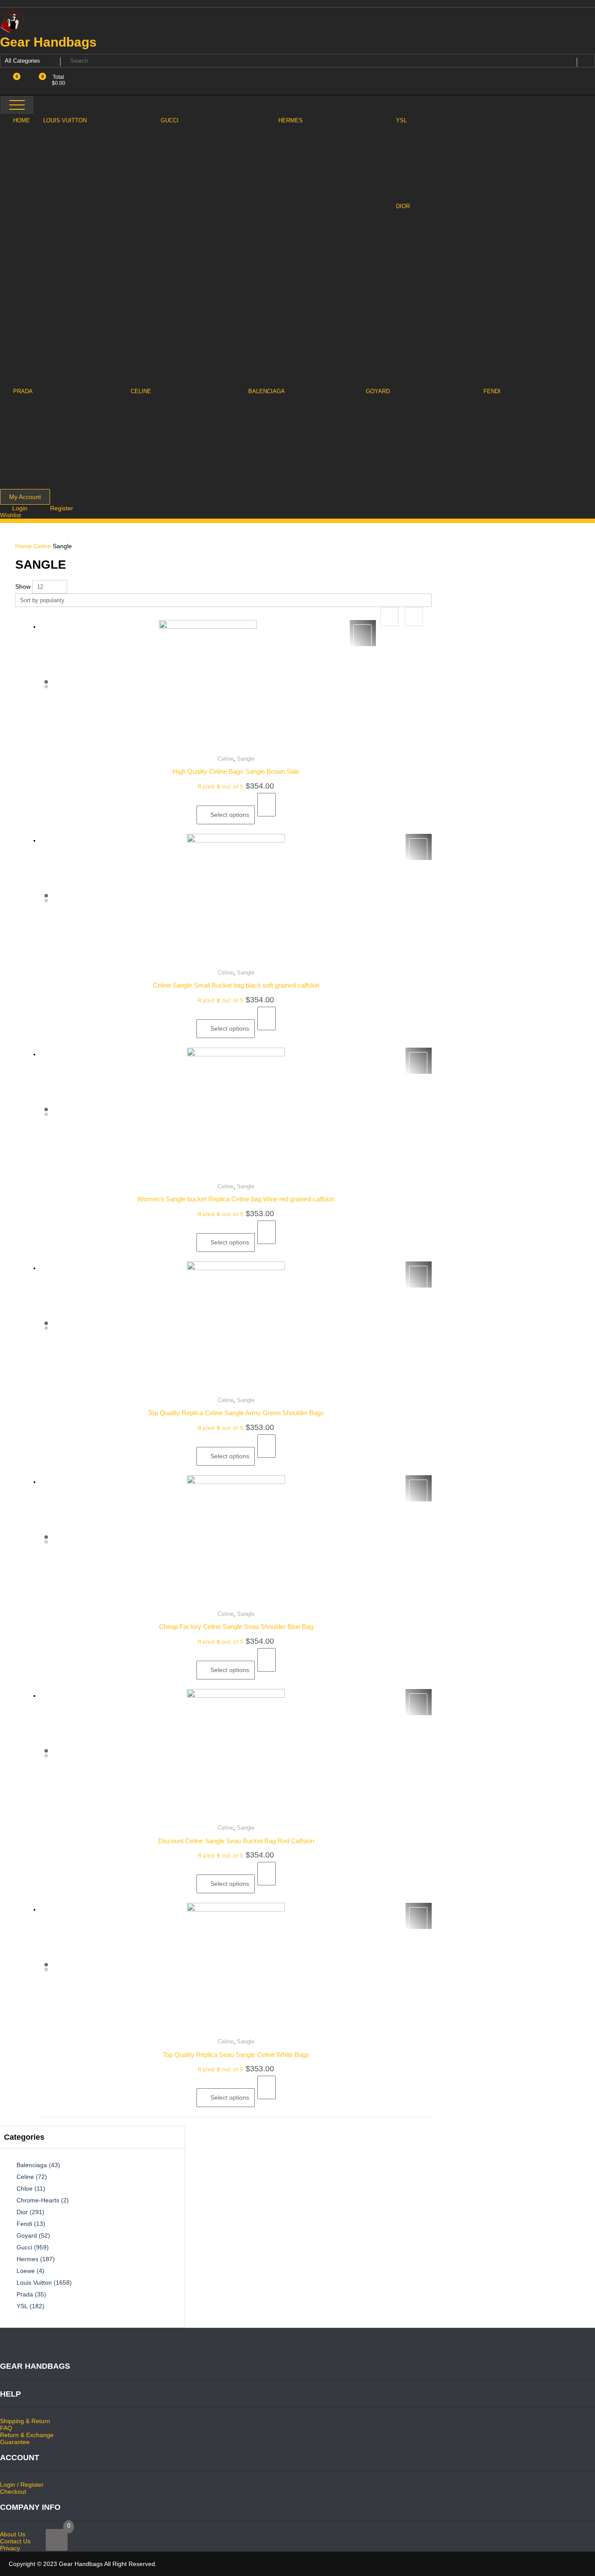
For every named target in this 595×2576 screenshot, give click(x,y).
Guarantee (15, 2442)
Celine (42, 546)
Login (21, 508)
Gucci (24, 2247)
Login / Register (22, 2485)
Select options (230, 815)
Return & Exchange (27, 2435)
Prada (25, 2294)
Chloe (25, 2188)
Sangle (246, 759)
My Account (25, 497)
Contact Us (15, 2541)
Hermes (27, 2259)
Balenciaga (32, 2165)
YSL (22, 2306)
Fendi (24, 2224)
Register (62, 508)
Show (23, 587)
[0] (57, 2540)
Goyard (27, 2235)
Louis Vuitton (34, 2283)
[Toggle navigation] (17, 105)
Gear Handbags (48, 42)
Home (24, 546)
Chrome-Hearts (38, 2200)
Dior (22, 2212)
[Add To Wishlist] (362, 636)
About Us (13, 2534)
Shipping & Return (25, 2421)
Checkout (13, 2492)
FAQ (6, 2428)
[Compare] (267, 805)
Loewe (26, 2271)
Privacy (10, 2548)
